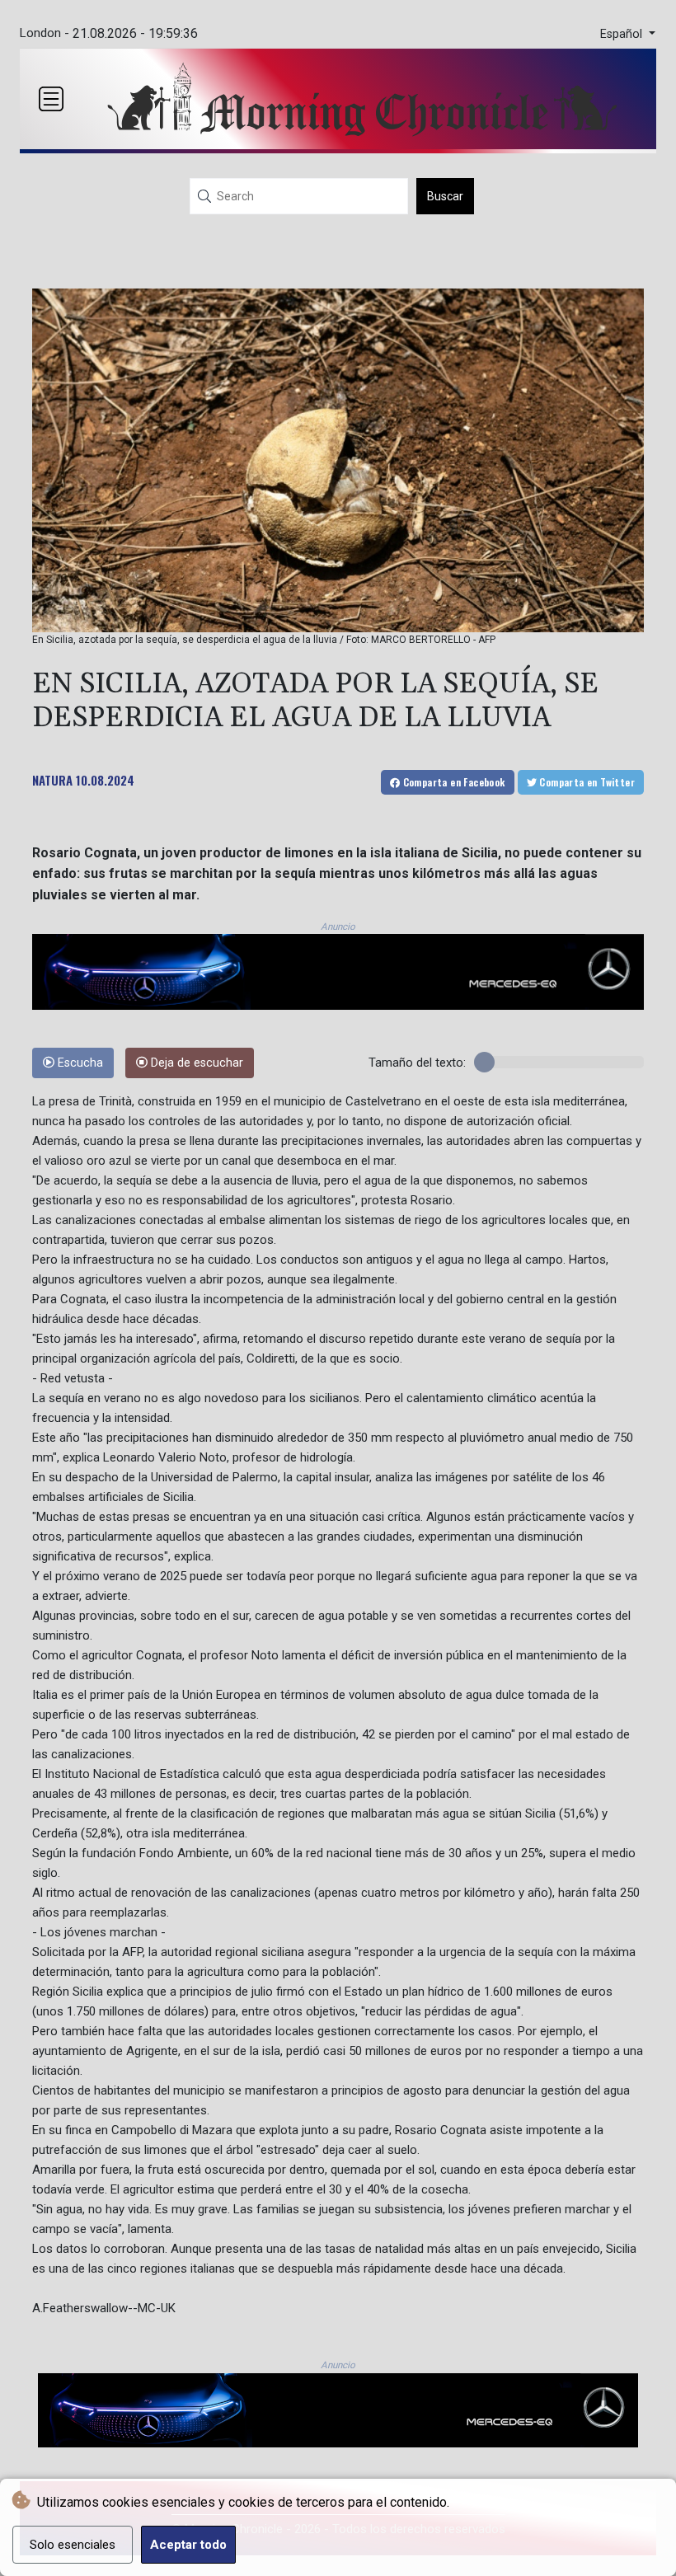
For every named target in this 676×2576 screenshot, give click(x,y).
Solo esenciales (73, 2545)
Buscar (445, 196)
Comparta (452, 782)
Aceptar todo (188, 2545)
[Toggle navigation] (51, 99)
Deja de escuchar (195, 1063)
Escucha (79, 1063)
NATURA (52, 780)
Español (623, 34)
